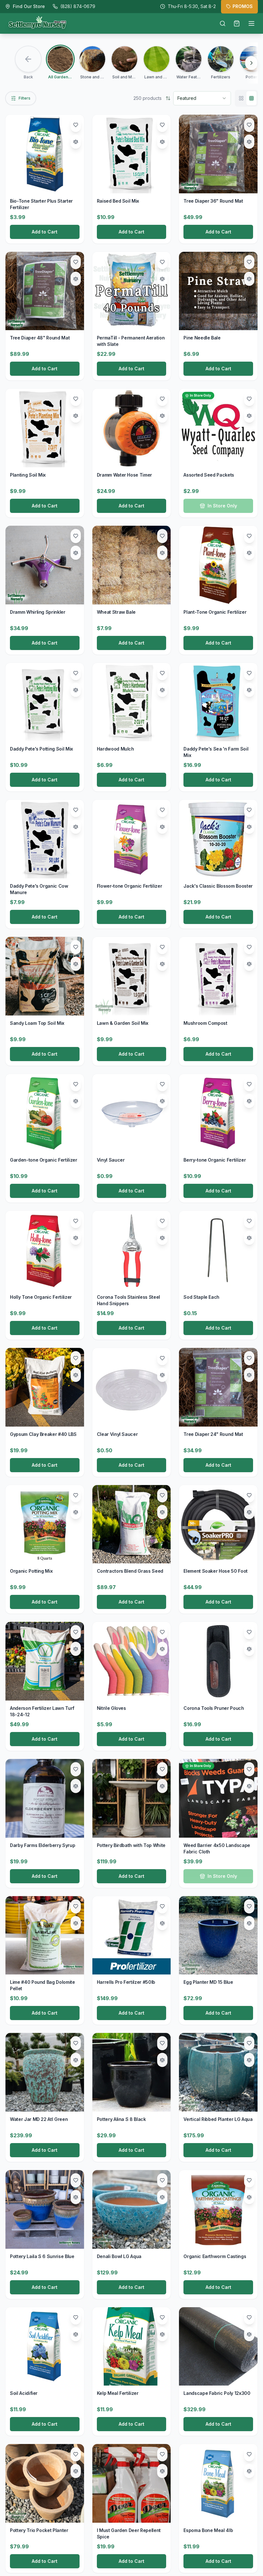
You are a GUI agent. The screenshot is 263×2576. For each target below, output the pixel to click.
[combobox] (202, 98)
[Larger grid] (241, 98)
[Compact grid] (251, 98)
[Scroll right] (251, 63)
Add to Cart (45, 232)
